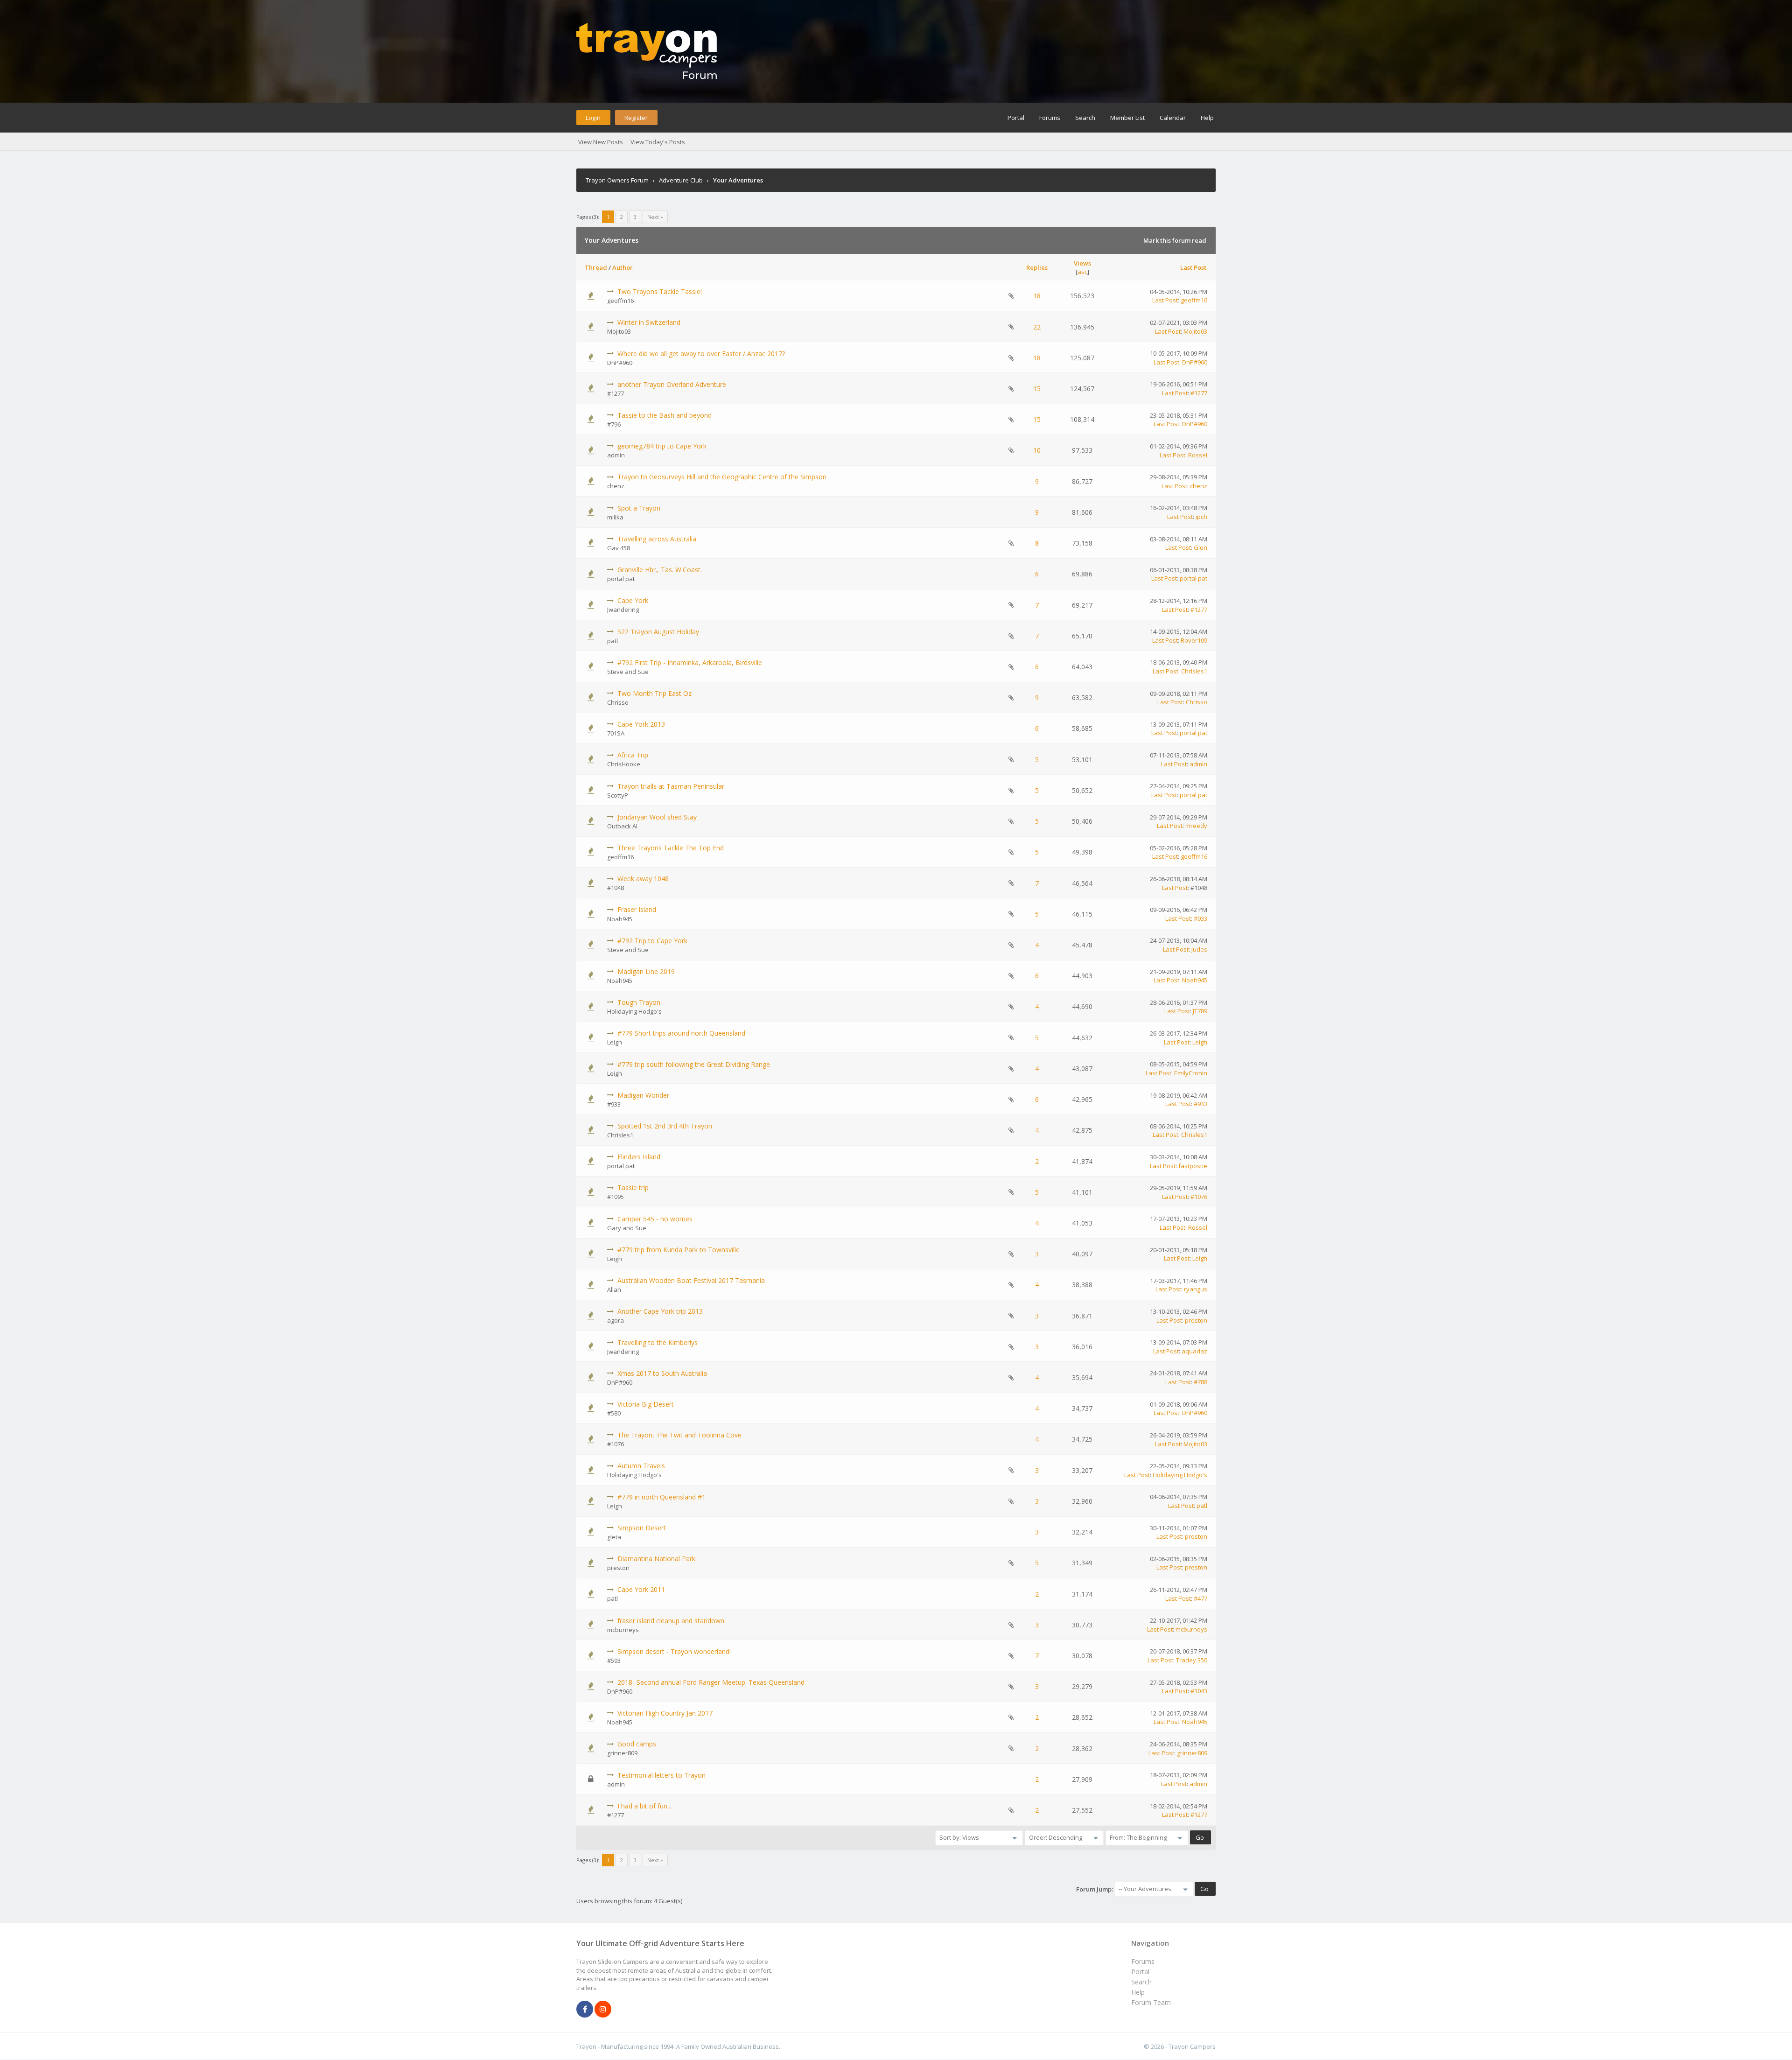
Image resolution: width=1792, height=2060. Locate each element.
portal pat (621, 579)
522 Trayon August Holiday (658, 632)
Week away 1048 (643, 879)
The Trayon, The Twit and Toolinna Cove (679, 1435)
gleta (614, 1537)
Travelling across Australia (657, 539)
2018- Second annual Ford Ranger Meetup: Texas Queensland (711, 1682)
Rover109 (1194, 640)
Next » (655, 217)
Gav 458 (619, 548)
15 (1037, 389)
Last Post (1193, 267)
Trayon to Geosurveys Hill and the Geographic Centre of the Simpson (722, 477)
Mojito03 (619, 331)
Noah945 (620, 919)
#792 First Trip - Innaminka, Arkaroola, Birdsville (690, 662)
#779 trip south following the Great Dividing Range (694, 1064)
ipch (1201, 517)
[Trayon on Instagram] (603, 2010)
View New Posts (601, 142)
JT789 (1200, 1011)
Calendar (1173, 118)
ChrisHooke (624, 764)
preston (1196, 1320)
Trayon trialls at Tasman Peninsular (671, 786)
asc (1082, 272)
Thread (596, 267)
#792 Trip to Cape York (652, 941)
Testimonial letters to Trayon (661, 1775)
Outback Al (622, 826)
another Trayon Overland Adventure (672, 384)
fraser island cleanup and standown (671, 1621)
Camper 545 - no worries (655, 1219)
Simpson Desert (642, 1528)
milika (615, 517)
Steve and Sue (628, 672)
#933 (1200, 918)
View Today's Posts (658, 142)
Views (1082, 263)
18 (1037, 296)
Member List (1127, 118)
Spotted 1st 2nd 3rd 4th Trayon (665, 1126)
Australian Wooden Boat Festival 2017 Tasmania (691, 1280)
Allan (614, 1289)
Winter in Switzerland (649, 322)
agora (616, 1320)
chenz (616, 486)
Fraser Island (637, 909)
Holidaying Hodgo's (634, 1011)
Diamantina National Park (656, 1559)
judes (1199, 949)
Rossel (1198, 455)
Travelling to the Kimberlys (658, 1342)
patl (612, 641)
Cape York (633, 600)
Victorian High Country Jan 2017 (665, 1713)
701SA (616, 733)
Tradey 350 (1192, 1660)
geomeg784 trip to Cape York (662, 446)
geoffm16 (620, 301)
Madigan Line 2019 (646, 971)
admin (616, 455)
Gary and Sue (627, 1228)
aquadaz (1194, 1351)
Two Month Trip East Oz (654, 693)
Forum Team (1151, 2002)
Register (636, 118)
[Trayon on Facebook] (585, 2010)
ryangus (1196, 1289)
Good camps (637, 1744)
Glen (1200, 547)
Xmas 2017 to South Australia (662, 1373)
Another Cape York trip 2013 (660, 1311)
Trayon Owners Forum (617, 180)
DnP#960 (620, 363)
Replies (1037, 267)
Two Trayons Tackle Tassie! (660, 291)
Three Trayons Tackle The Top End (671, 848)
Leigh (615, 1042)
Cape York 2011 (641, 1589)
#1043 (1199, 1691)
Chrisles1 (1194, 671)
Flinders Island (639, 1157)
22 (1037, 327)
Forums (1050, 118)
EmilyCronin (1191, 1073)
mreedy (1196, 826)
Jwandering (623, 610)
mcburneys (623, 1630)
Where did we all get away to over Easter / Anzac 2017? (701, 354)
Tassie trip (633, 1188)
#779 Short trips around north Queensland (681, 1033)
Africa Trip (633, 755)
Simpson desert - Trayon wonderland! (674, 1651)
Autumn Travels (641, 1466)
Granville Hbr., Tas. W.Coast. (660, 570)
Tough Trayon (639, 1002)
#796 (614, 424)
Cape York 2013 (641, 724)
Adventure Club (681, 180)
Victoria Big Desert (646, 1404)
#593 (614, 1661)
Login (593, 118)
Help (1207, 118)
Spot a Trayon (639, 508)
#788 (1200, 1382)
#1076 (1199, 1197)
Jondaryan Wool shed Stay (657, 817)
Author (623, 267)
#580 (614, 1413)
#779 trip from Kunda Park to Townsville (679, 1250)
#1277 (616, 393)
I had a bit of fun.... (645, 1806)
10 (1037, 450)
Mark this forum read (1175, 240)
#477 (1200, 1598)
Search (1085, 118)
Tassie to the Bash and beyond (665, 415)
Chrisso (618, 702)
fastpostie (1193, 1166)
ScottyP (618, 795)
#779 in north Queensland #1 (661, 1497)
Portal (1016, 118)
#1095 (616, 1197)
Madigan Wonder (643, 1095)
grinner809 (622, 1753)
